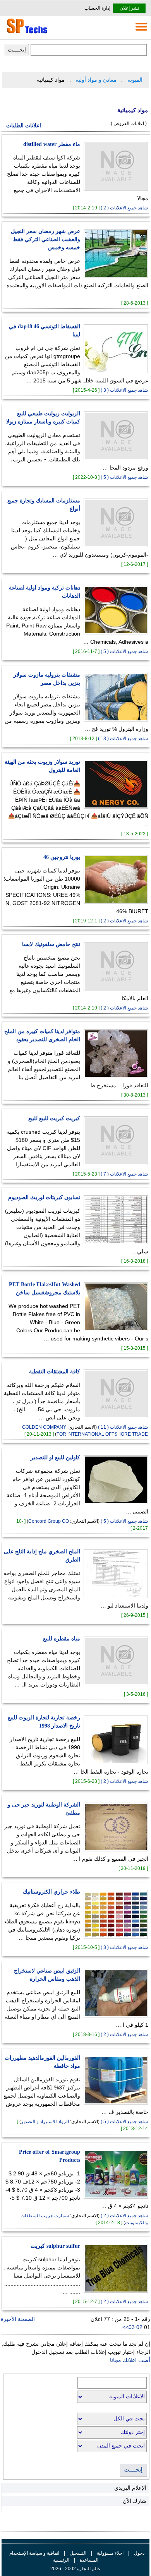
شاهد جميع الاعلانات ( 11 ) (123, 1427)
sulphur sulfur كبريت (55, 2246)
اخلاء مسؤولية (110, 2553)
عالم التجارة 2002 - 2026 (75, 2569)
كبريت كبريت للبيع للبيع (54, 1118)
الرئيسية (61, 2560)
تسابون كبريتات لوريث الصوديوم (44, 1197)
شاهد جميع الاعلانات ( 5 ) (124, 477)
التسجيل (78, 2553)
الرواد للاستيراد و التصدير (45, 2122)
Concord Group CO (49, 1521)
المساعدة (89, 2560)
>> (125, 2327)
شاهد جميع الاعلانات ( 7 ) (124, 1174)
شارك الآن (135, 2501)
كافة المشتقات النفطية (55, 1372)
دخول (139, 2553)
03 (132, 2327)
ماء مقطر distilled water (52, 144)
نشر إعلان (129, 8)
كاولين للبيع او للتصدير (55, 1458)
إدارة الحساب (97, 8)
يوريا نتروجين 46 (62, 857)
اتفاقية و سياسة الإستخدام (34, 2553)
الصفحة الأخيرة (18, 2319)
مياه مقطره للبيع (62, 1639)
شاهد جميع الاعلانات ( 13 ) (123, 739)
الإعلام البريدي (130, 2488)
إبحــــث (133, 2470)
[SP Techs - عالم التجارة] (26, 33)
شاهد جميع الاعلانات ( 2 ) (124, 208)
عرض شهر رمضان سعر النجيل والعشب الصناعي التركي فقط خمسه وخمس (45, 239)
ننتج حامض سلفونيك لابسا (51, 944)
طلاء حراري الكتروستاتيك (51, 1892)
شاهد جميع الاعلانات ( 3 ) (124, 390)
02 (140, 2327)
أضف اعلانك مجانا (130, 2360)
